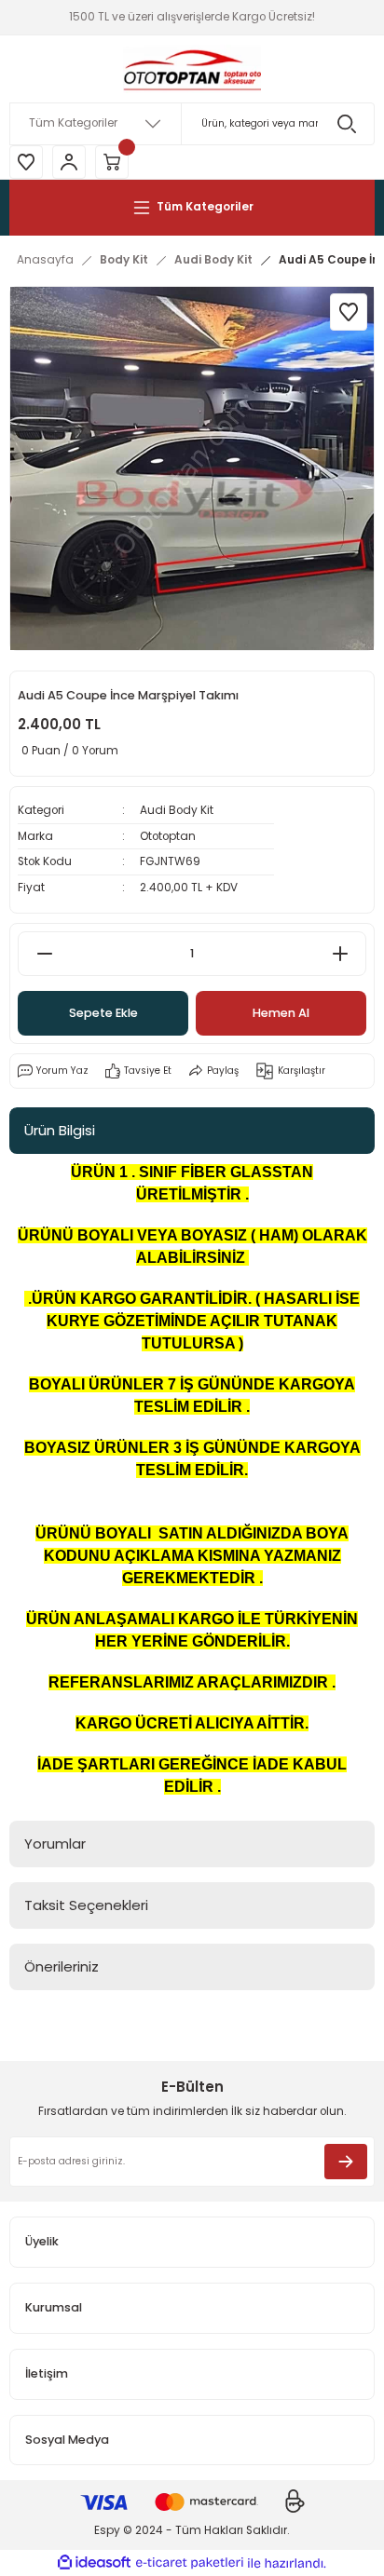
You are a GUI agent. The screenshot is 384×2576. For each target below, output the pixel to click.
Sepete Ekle (103, 1013)
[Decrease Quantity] (44, 954)
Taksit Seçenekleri (86, 1905)
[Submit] (346, 2162)
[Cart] (112, 162)
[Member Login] (69, 162)
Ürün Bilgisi (60, 1130)
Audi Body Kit (177, 810)
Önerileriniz (62, 1966)
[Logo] (192, 69)
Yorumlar (55, 1844)
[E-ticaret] (190, 2563)
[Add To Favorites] (349, 312)
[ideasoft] (94, 2563)
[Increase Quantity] (340, 954)
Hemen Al (281, 1013)
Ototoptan (168, 836)
